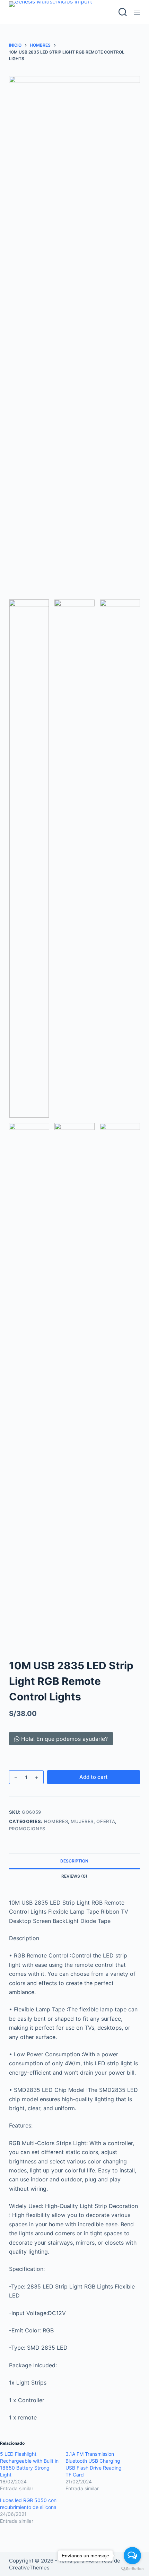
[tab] (74, 1861)
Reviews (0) (74, 1876)
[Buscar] (123, 12)
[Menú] (137, 12)
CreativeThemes (29, 2568)
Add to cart (94, 1777)
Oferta (106, 1821)
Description (74, 1861)
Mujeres (82, 1821)
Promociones (27, 1829)
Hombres (56, 1821)
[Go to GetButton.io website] (132, 2569)
